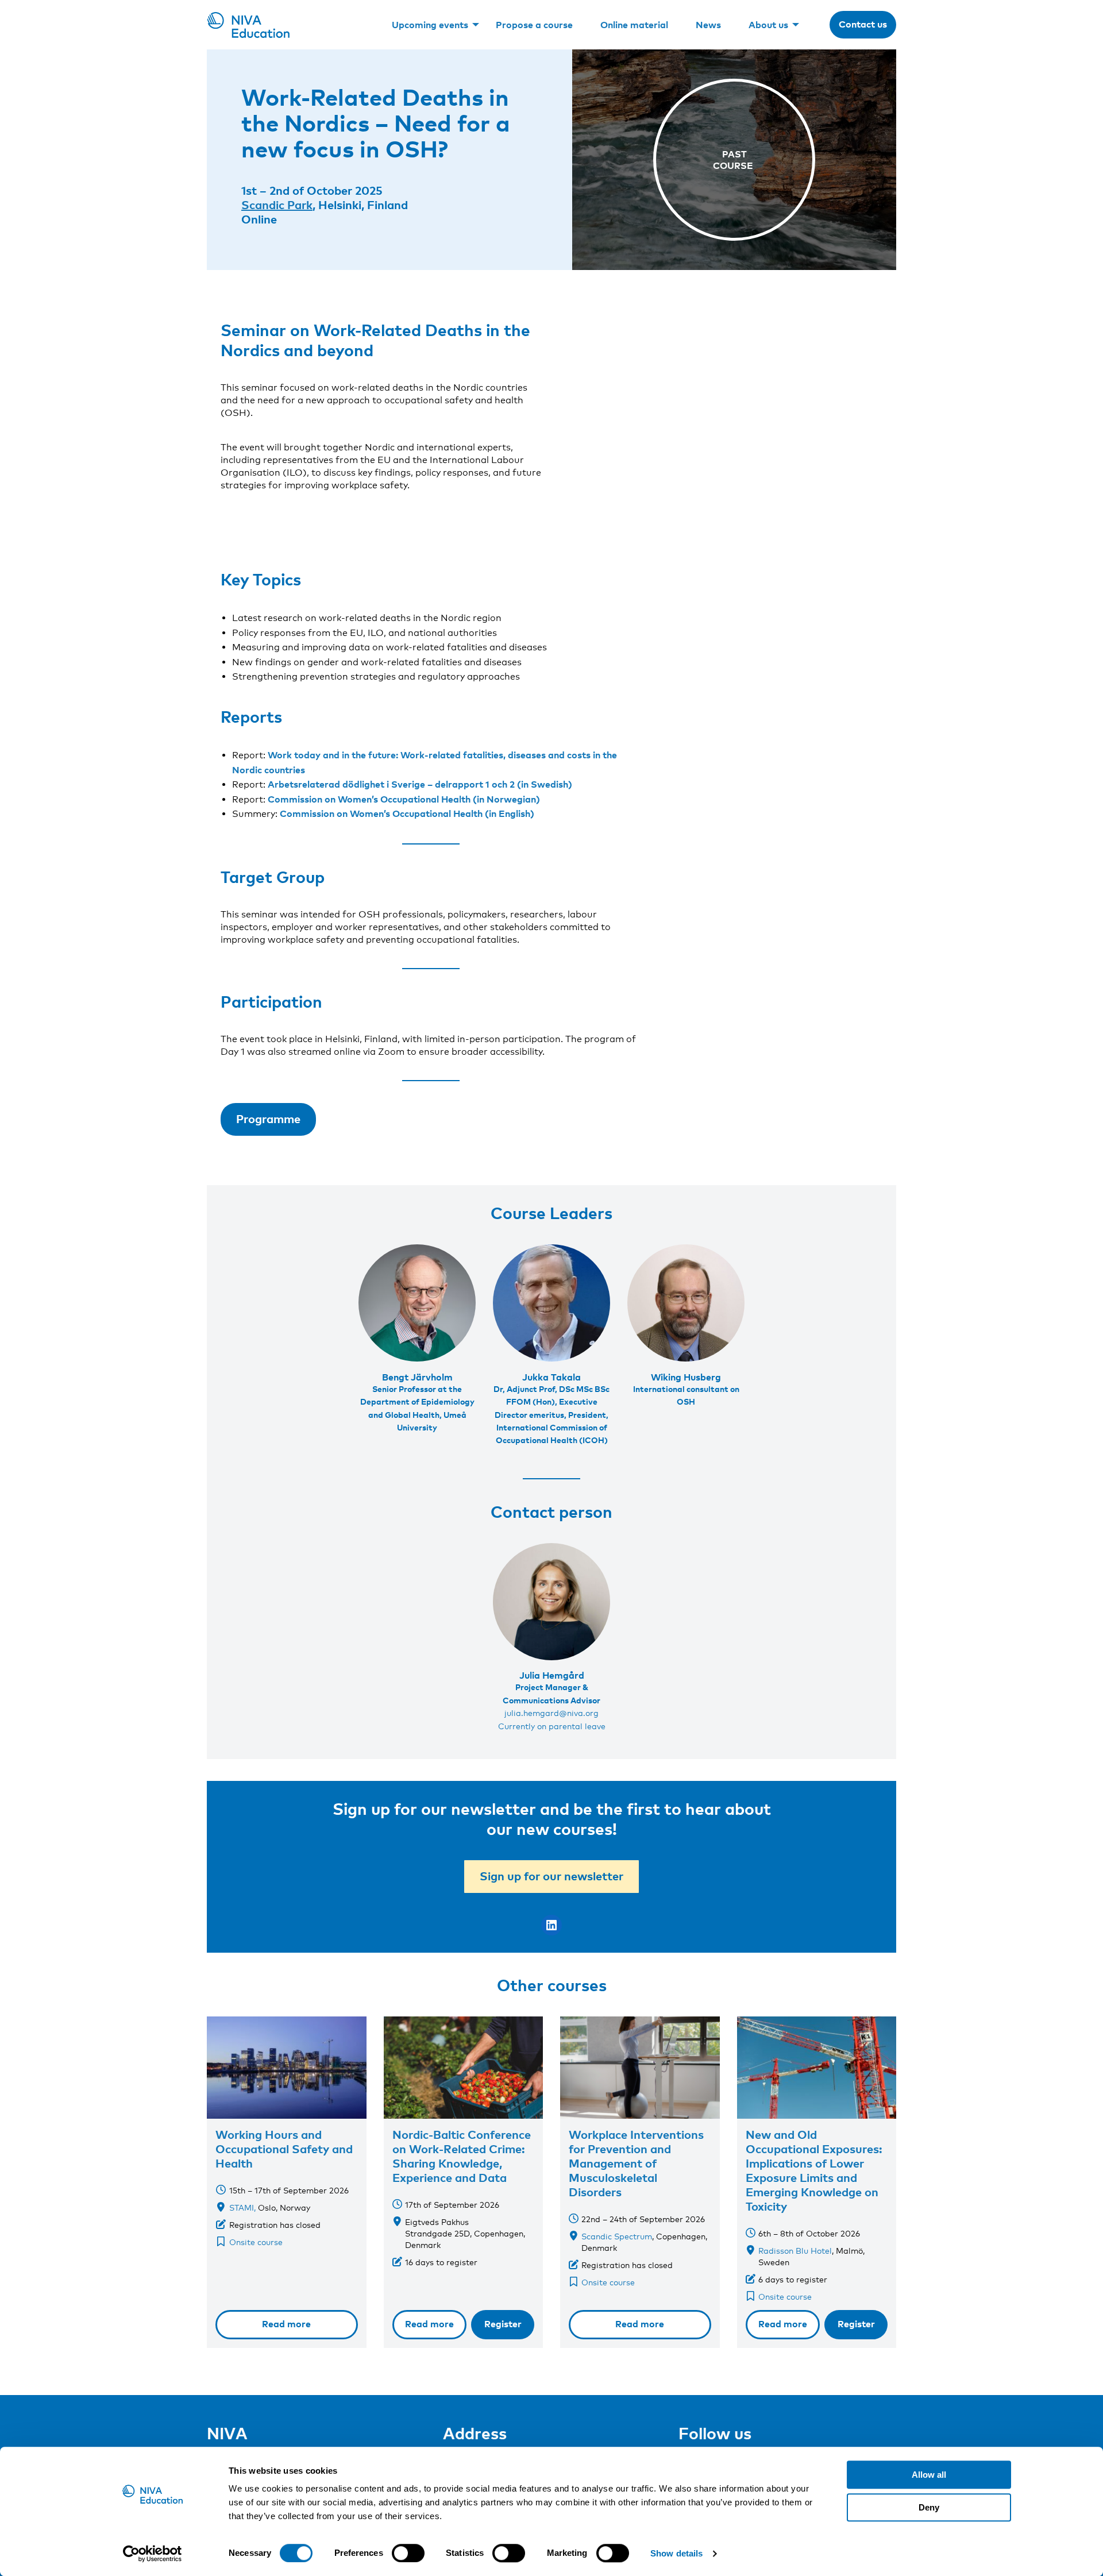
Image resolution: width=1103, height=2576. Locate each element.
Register (503, 2324)
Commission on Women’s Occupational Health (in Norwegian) (404, 799)
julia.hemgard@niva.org (551, 1713)
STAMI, (242, 2207)
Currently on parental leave (552, 1726)
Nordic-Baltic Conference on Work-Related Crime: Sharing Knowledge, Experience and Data (462, 2156)
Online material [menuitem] (634, 25)
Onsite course (256, 2242)
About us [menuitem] (768, 25)
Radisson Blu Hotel (795, 2251)
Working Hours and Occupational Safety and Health (284, 2149)
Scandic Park (277, 205)
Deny (929, 2507)
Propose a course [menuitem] (534, 25)
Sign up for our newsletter (551, 1876)
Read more (286, 2324)
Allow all (929, 2475)
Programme (268, 1119)
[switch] (408, 2553)
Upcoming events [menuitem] (430, 25)
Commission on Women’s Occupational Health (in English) (407, 813)
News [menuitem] (708, 25)
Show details (676, 2553)
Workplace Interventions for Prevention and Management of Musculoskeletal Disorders (636, 2163)
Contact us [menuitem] (863, 24)
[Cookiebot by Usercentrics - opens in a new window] (153, 2554)
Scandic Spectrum (617, 2236)
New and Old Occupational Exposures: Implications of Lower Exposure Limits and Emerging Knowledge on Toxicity (814, 2170)
